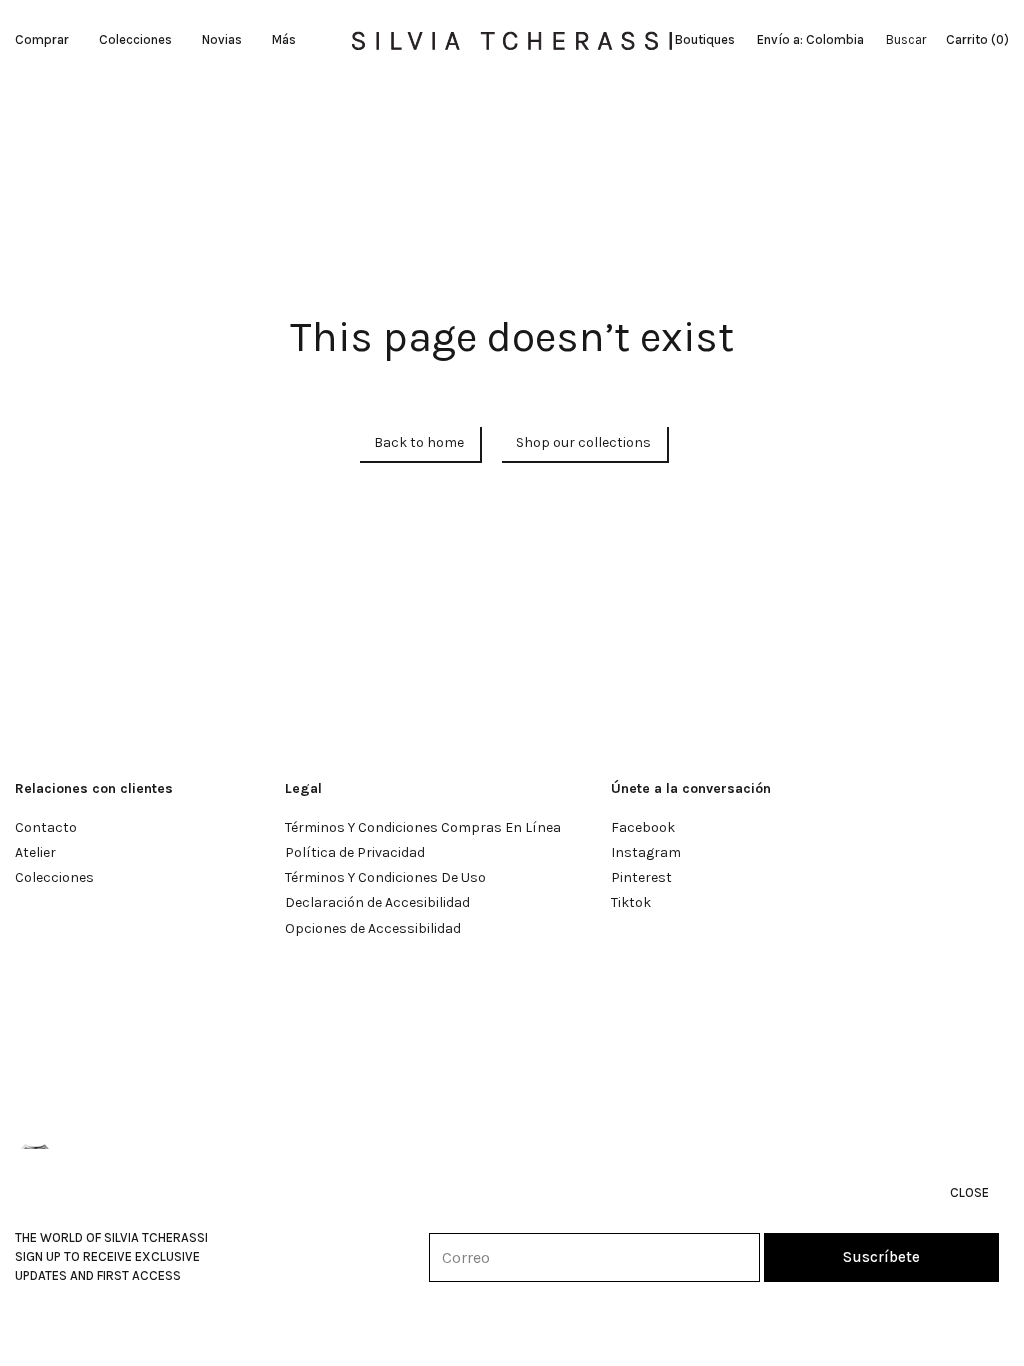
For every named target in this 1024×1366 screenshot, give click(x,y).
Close (969, 1192)
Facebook (643, 827)
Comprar (42, 39)
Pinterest (641, 877)
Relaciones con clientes (94, 788)
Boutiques (705, 39)
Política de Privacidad (355, 852)
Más (284, 39)
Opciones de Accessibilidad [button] (373, 928)
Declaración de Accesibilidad (377, 902)
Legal (303, 788)
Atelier (35, 852)
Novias (222, 39)
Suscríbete (881, 1257)
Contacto (46, 827)
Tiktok (631, 902)
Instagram (646, 852)
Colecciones (135, 39)
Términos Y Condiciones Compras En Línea (423, 827)
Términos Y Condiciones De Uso (385, 877)
